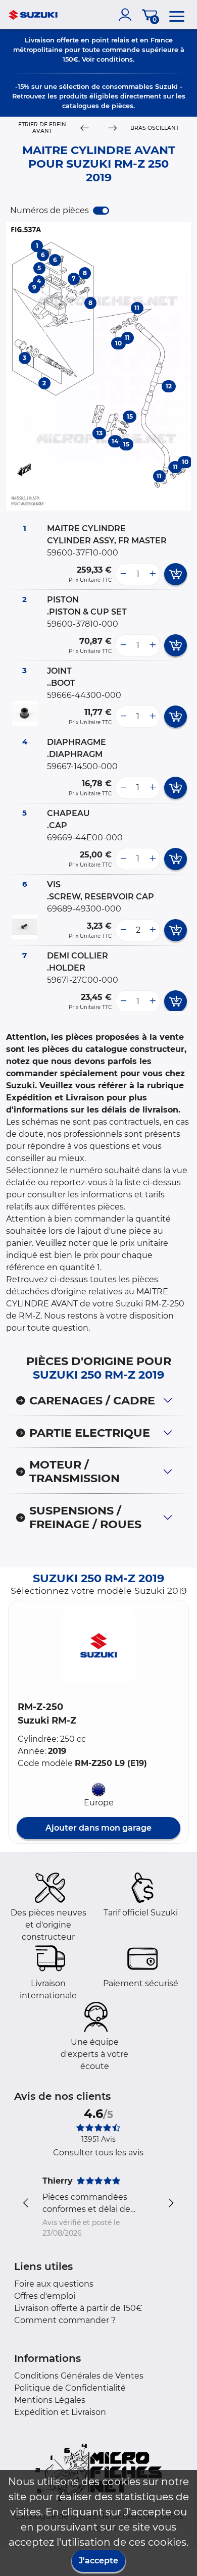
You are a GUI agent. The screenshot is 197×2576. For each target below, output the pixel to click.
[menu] (177, 15)
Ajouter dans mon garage (98, 1828)
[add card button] (176, 574)
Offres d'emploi (45, 2296)
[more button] (153, 574)
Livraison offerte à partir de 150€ (78, 2308)
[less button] (123, 574)
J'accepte (98, 2561)
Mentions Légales (50, 2400)
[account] (127, 15)
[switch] (101, 211)
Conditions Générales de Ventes (79, 2376)
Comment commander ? (65, 2320)
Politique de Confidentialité (70, 2388)
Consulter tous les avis (98, 2153)
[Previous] (84, 128)
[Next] (113, 128)
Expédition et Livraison (60, 2412)
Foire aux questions (54, 2284)
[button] (98, 1646)
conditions (115, 59)
